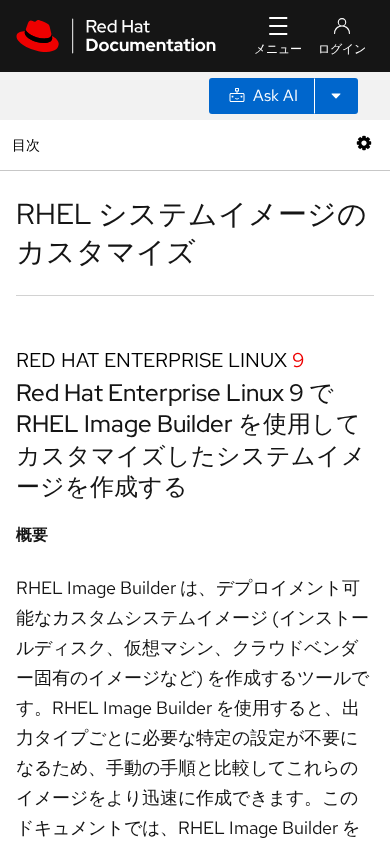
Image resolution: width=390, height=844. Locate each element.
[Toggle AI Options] (336, 96)
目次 (28, 144)
